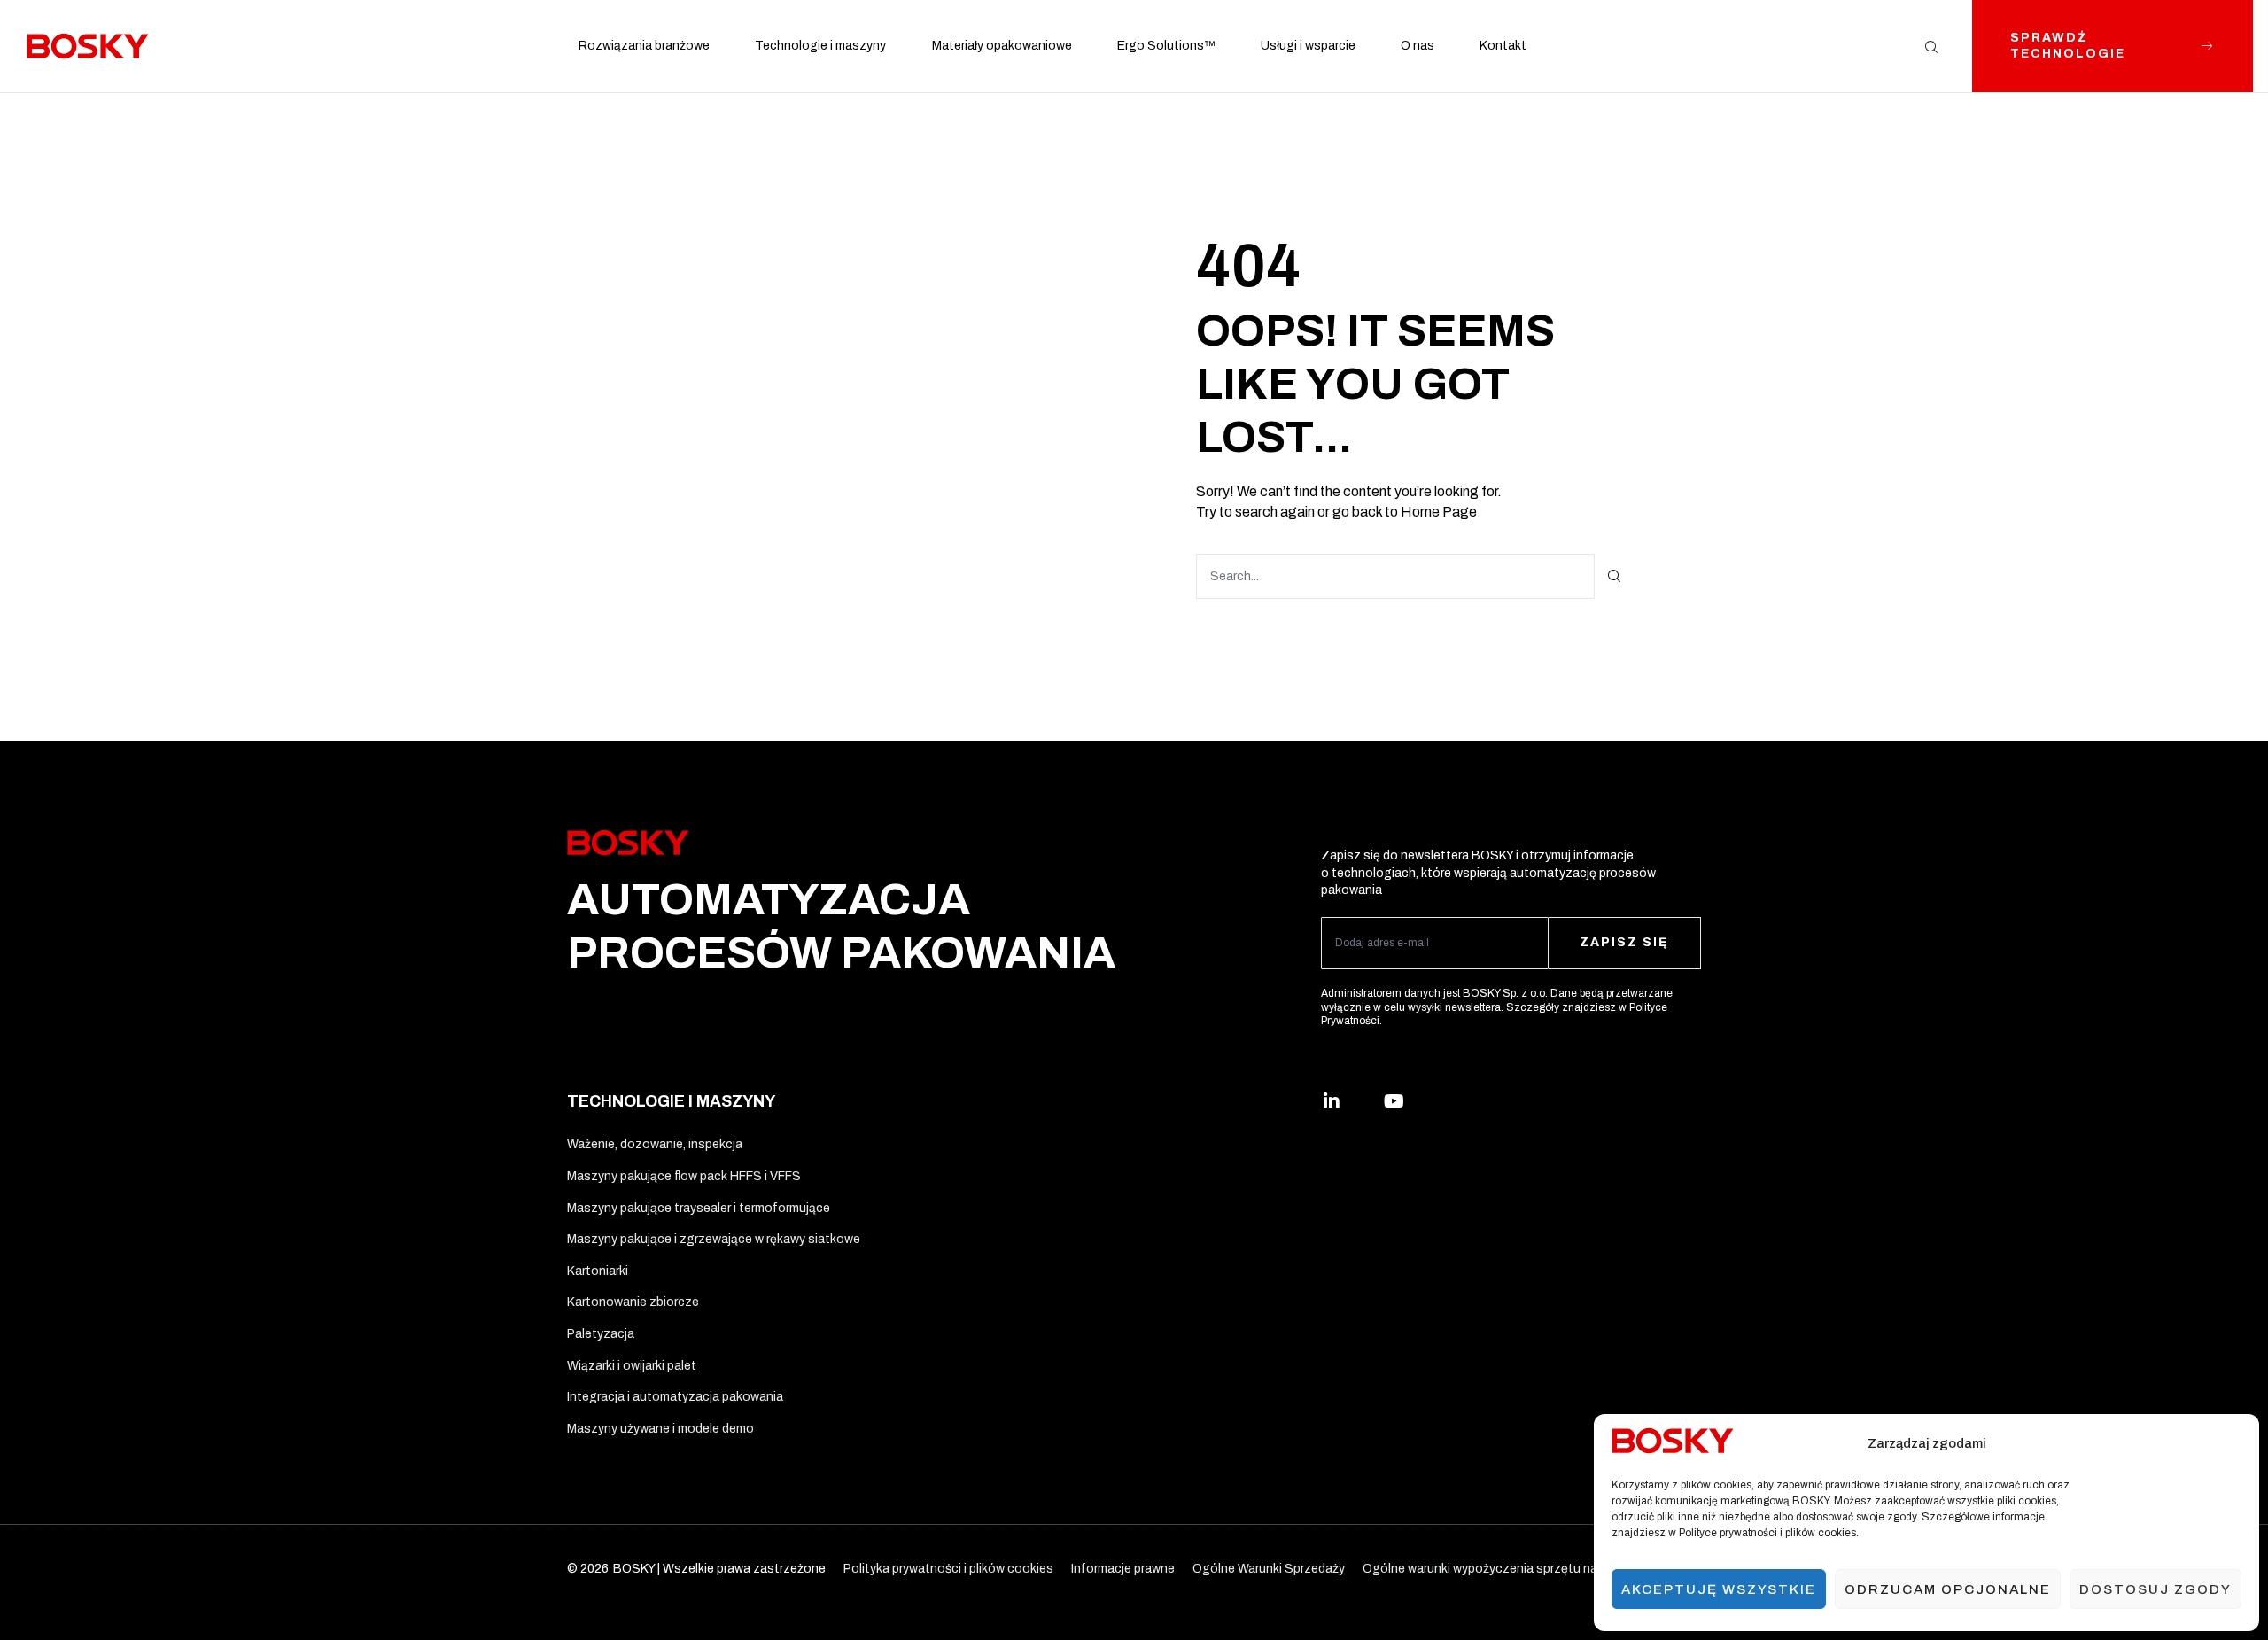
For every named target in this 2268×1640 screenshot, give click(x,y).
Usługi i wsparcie (1308, 46)
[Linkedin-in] (1332, 1101)
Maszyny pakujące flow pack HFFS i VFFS (684, 1176)
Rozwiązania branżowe (644, 46)
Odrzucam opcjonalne (1948, 1589)
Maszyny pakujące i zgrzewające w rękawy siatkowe (714, 1239)
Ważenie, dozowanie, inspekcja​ (655, 1144)
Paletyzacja (601, 1334)
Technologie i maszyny (820, 46)
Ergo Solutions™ (1166, 46)
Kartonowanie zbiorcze (633, 1302)
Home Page (1439, 512)
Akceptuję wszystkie (1719, 1589)
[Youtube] (1394, 1101)
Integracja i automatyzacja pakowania (675, 1397)
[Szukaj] (1615, 576)
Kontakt (1503, 46)
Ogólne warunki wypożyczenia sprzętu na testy (1497, 1569)
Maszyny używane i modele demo (660, 1429)
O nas (1417, 46)
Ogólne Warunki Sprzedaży (1269, 1569)
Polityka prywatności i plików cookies (948, 1569)
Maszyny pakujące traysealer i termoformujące (699, 1208)
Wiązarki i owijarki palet (632, 1366)
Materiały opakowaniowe (1002, 46)
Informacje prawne (1123, 1569)
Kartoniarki (598, 1271)
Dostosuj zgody (2155, 1589)
